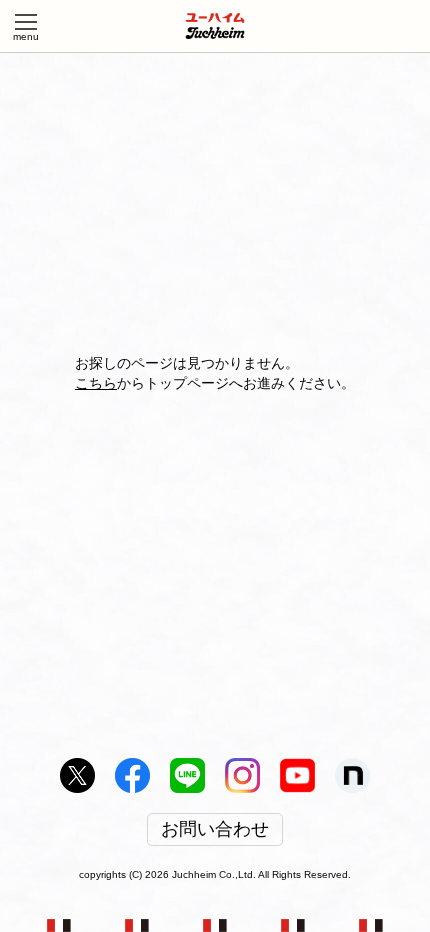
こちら (96, 383)
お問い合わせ (215, 830)
